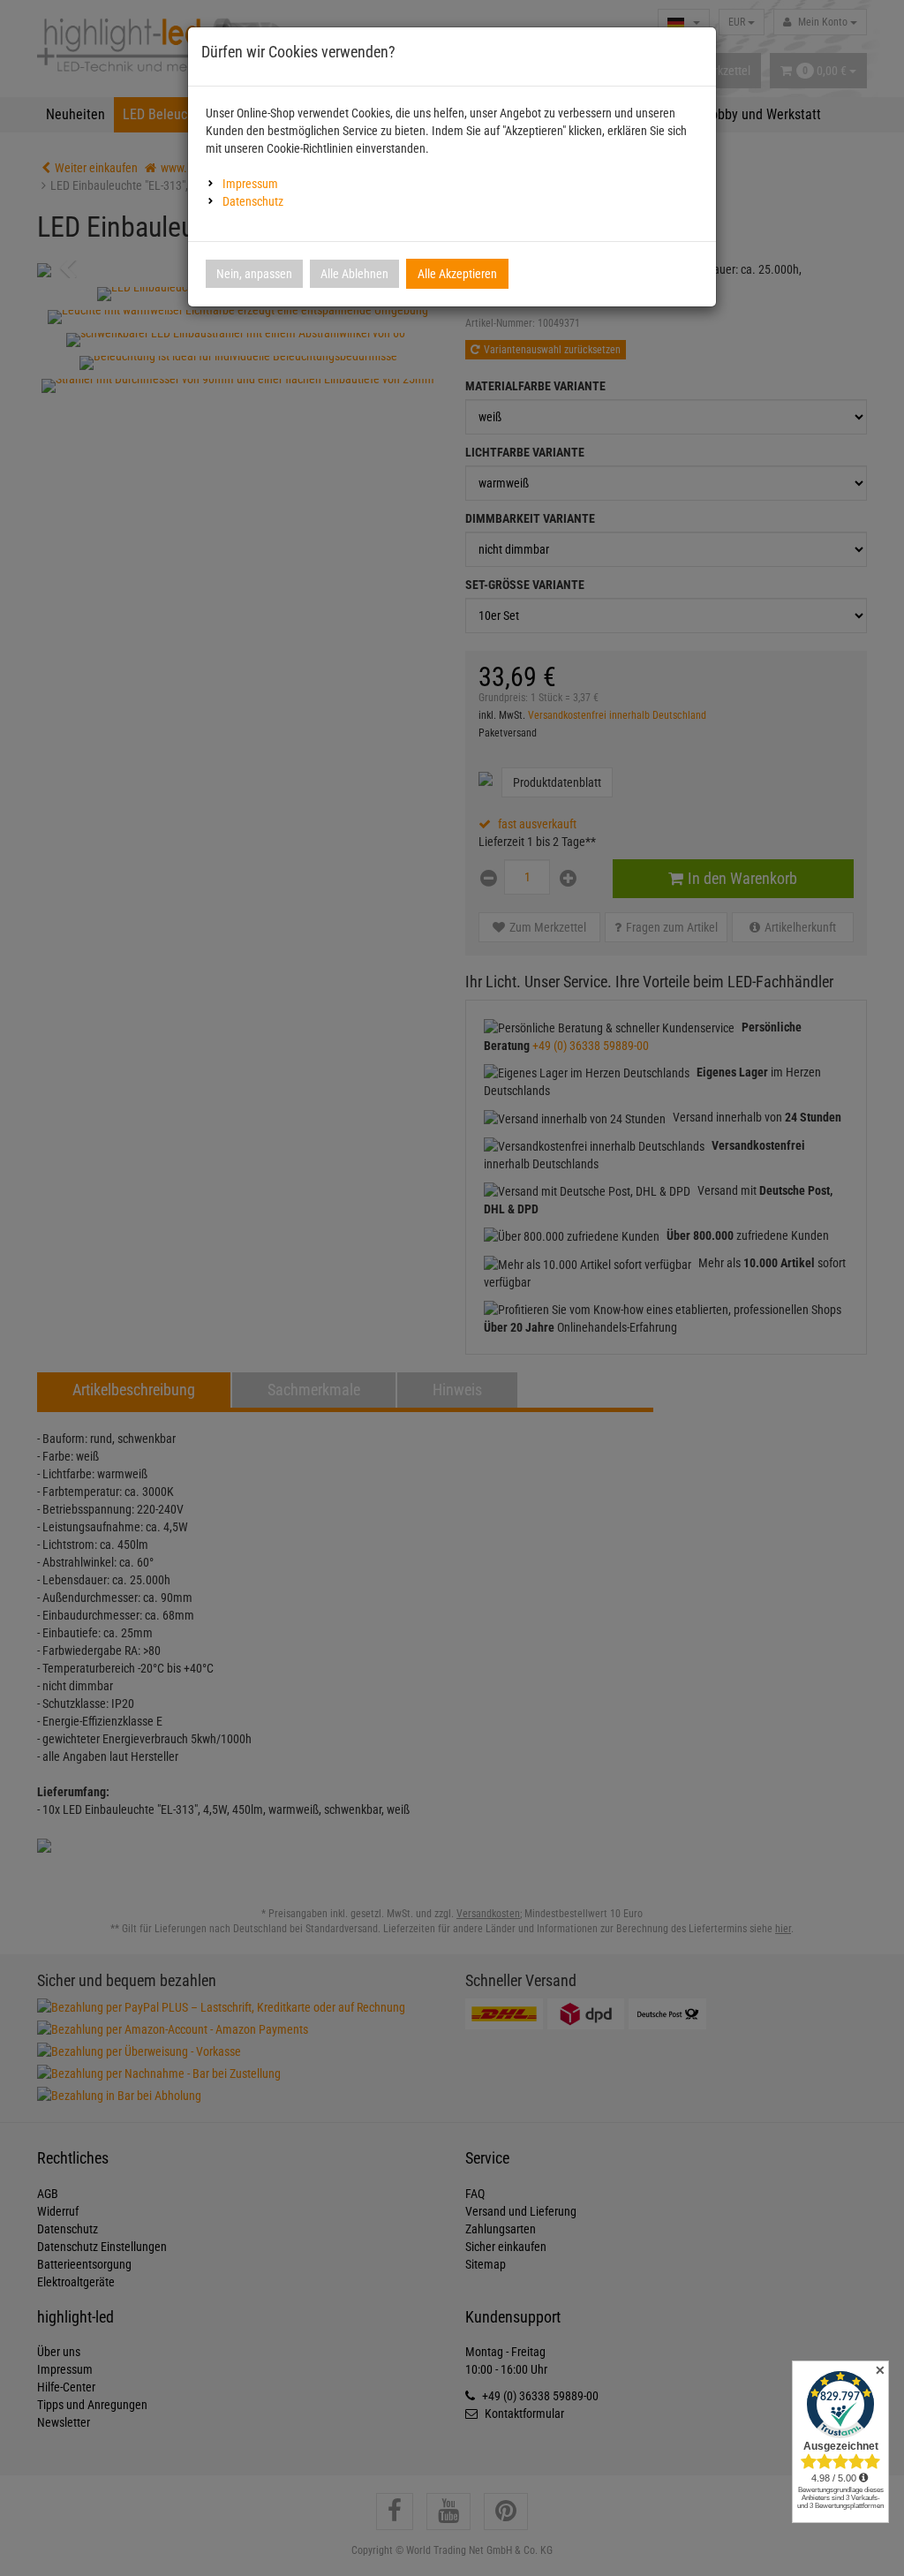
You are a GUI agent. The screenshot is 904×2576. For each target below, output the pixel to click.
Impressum (250, 184)
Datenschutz (253, 201)
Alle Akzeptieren (457, 274)
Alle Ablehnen (354, 274)
